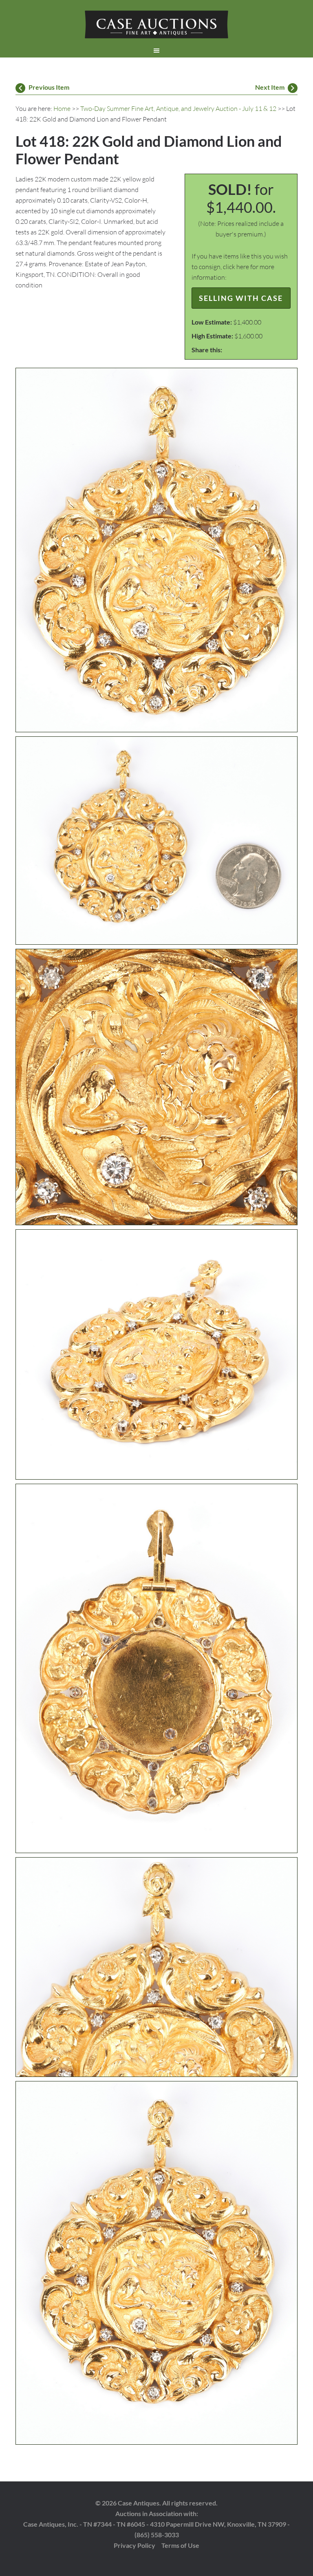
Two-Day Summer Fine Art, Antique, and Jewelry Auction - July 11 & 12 (178, 108)
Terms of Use (180, 2545)
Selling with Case (241, 298)
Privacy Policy (134, 2545)
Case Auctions (156, 24)
